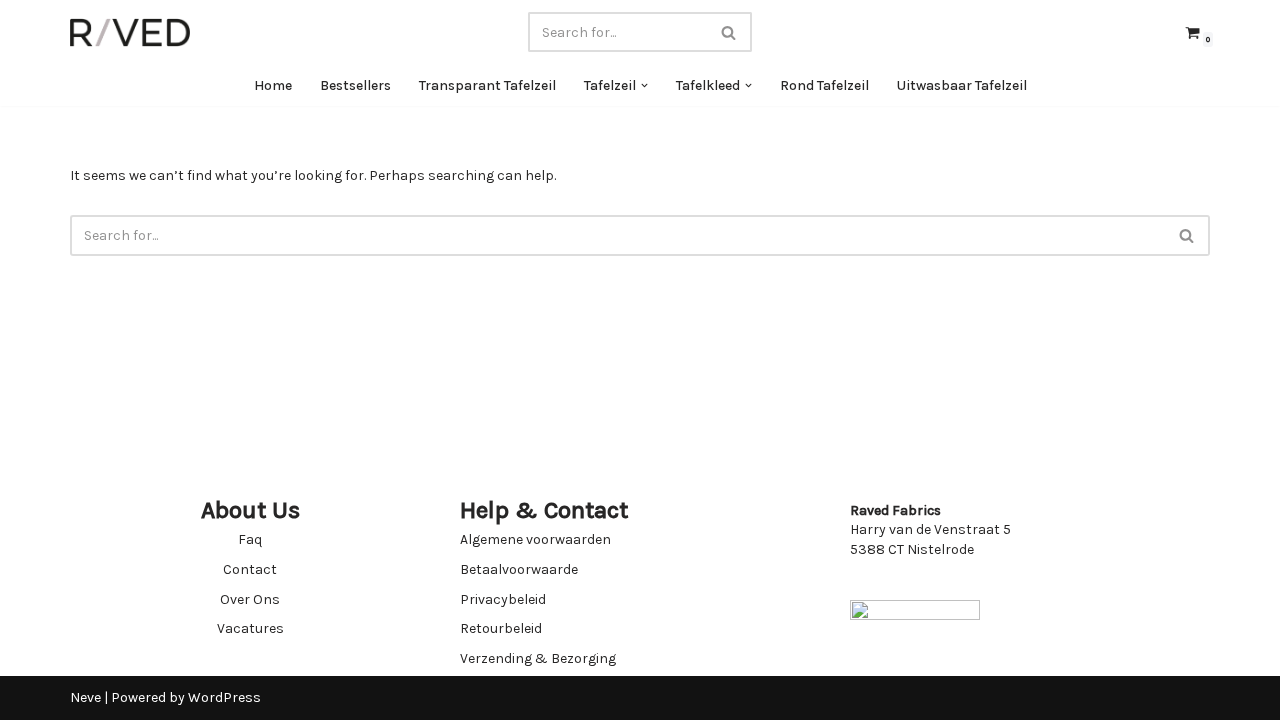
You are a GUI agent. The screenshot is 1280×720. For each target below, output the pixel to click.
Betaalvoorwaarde (519, 569)
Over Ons (250, 599)
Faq (250, 539)
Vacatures (250, 628)
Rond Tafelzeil (824, 85)
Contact (250, 569)
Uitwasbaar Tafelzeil (962, 85)
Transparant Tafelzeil (487, 85)
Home (273, 85)
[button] (644, 85)
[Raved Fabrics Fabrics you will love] (130, 32)
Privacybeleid (503, 599)
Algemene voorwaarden (535, 539)
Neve (85, 697)
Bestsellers (355, 85)
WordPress (224, 697)
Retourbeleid (501, 628)
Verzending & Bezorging (538, 658)
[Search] (729, 32)
